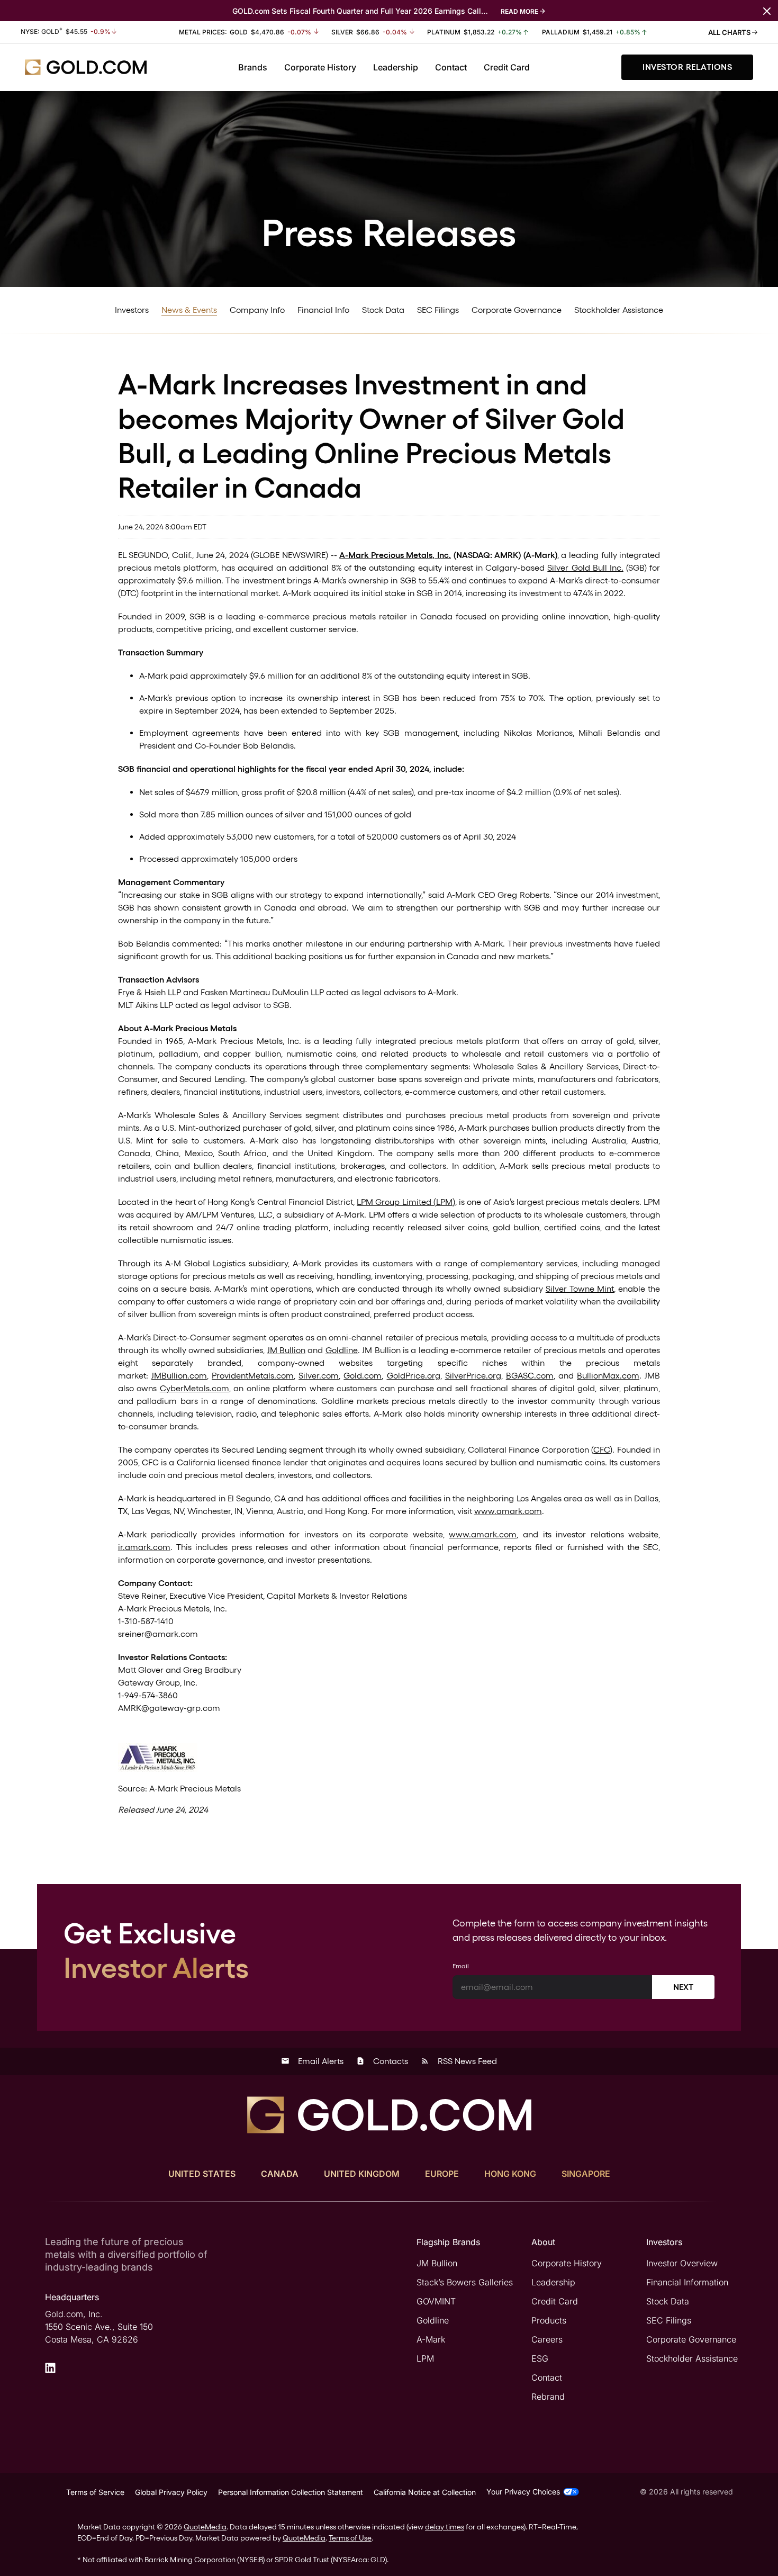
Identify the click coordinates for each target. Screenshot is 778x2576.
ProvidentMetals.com (253, 1376)
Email (461, 1966)
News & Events (189, 310)
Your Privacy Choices (523, 2492)
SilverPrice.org (473, 1376)
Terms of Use (350, 2538)
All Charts (730, 32)
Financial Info (323, 310)
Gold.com (363, 1376)
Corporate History (320, 67)
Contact (451, 67)
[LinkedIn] (50, 2368)
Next (683, 1987)
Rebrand (548, 2397)
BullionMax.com (608, 1376)
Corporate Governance (517, 310)
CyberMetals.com (195, 1388)
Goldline (342, 1350)
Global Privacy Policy (171, 2492)
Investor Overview (682, 2263)
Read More (519, 11)
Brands (253, 67)
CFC (601, 1450)
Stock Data (383, 310)
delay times (445, 2527)
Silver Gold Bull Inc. (585, 568)
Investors (132, 310)
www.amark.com (508, 1511)
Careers (547, 2339)
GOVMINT (436, 2301)
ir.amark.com (144, 1547)
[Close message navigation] (767, 10)
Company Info (257, 310)
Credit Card (507, 67)
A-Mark (431, 2339)
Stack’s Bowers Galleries (465, 2282)
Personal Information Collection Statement (291, 2492)
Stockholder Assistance (619, 310)
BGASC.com (530, 1376)
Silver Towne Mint (580, 1289)
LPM (425, 2358)
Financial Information (687, 2282)
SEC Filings (438, 310)
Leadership (396, 67)
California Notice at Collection (425, 2492)
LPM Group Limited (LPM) (406, 1202)
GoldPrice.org (414, 1376)
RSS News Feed (459, 2061)
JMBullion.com (179, 1376)
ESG (540, 2358)
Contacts (382, 2061)
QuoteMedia (205, 2527)
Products (549, 2320)
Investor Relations (687, 67)
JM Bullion (286, 1350)
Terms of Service (95, 2492)
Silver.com (319, 1376)
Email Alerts (312, 2061)
